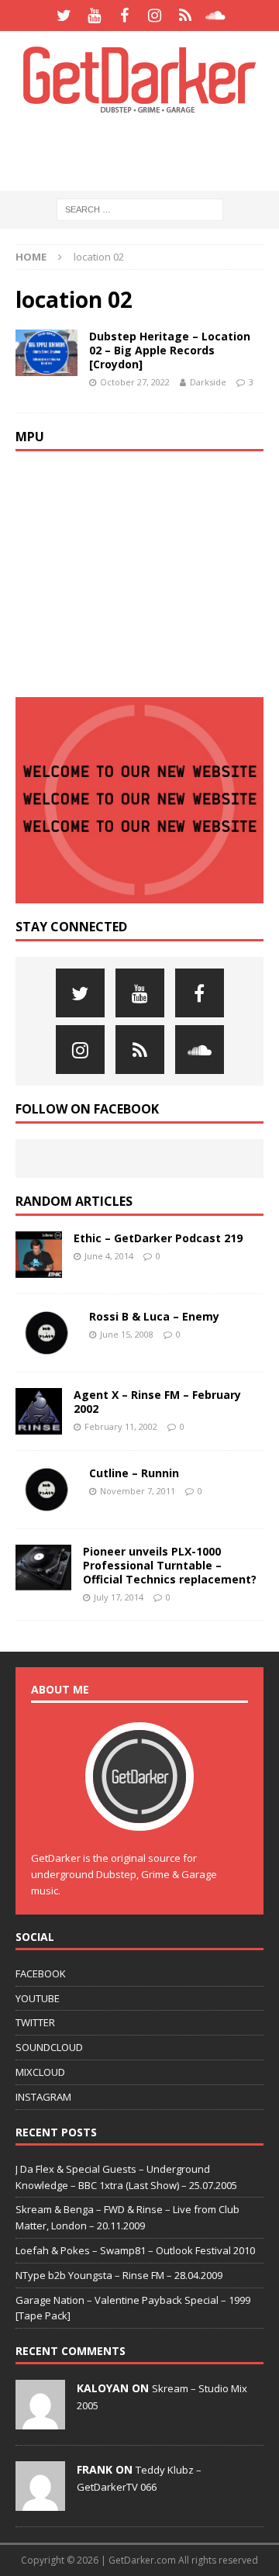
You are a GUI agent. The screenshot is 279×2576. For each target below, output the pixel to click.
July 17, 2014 (119, 1597)
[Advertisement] (147, 151)
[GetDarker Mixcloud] (185, 16)
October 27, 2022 (135, 382)
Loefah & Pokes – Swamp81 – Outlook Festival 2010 (135, 2250)
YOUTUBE (38, 1998)
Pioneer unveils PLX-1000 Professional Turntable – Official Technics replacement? (170, 1565)
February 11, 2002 (121, 1426)
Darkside (208, 382)
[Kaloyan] (40, 2422)
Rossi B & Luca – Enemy (154, 1316)
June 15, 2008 (127, 1334)
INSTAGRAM (43, 2097)
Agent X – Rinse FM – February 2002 (157, 1402)
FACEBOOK (41, 1973)
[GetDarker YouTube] (94, 16)
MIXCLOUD (40, 2072)
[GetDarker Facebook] (124, 16)
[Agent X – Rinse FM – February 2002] (39, 1411)
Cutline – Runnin (134, 1473)
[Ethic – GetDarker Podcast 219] (39, 1255)
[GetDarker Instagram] (155, 16)
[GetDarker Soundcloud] (215, 16)
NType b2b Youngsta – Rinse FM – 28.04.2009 (119, 2275)
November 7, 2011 (138, 1491)
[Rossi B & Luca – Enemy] (46, 1333)
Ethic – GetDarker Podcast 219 (158, 1238)
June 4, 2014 (109, 1256)
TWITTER (35, 2022)
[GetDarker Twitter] (64, 16)
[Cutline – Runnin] (46, 1490)
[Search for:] (140, 209)
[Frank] (40, 2503)
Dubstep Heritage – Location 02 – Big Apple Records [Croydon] (170, 350)
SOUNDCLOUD (49, 2047)
